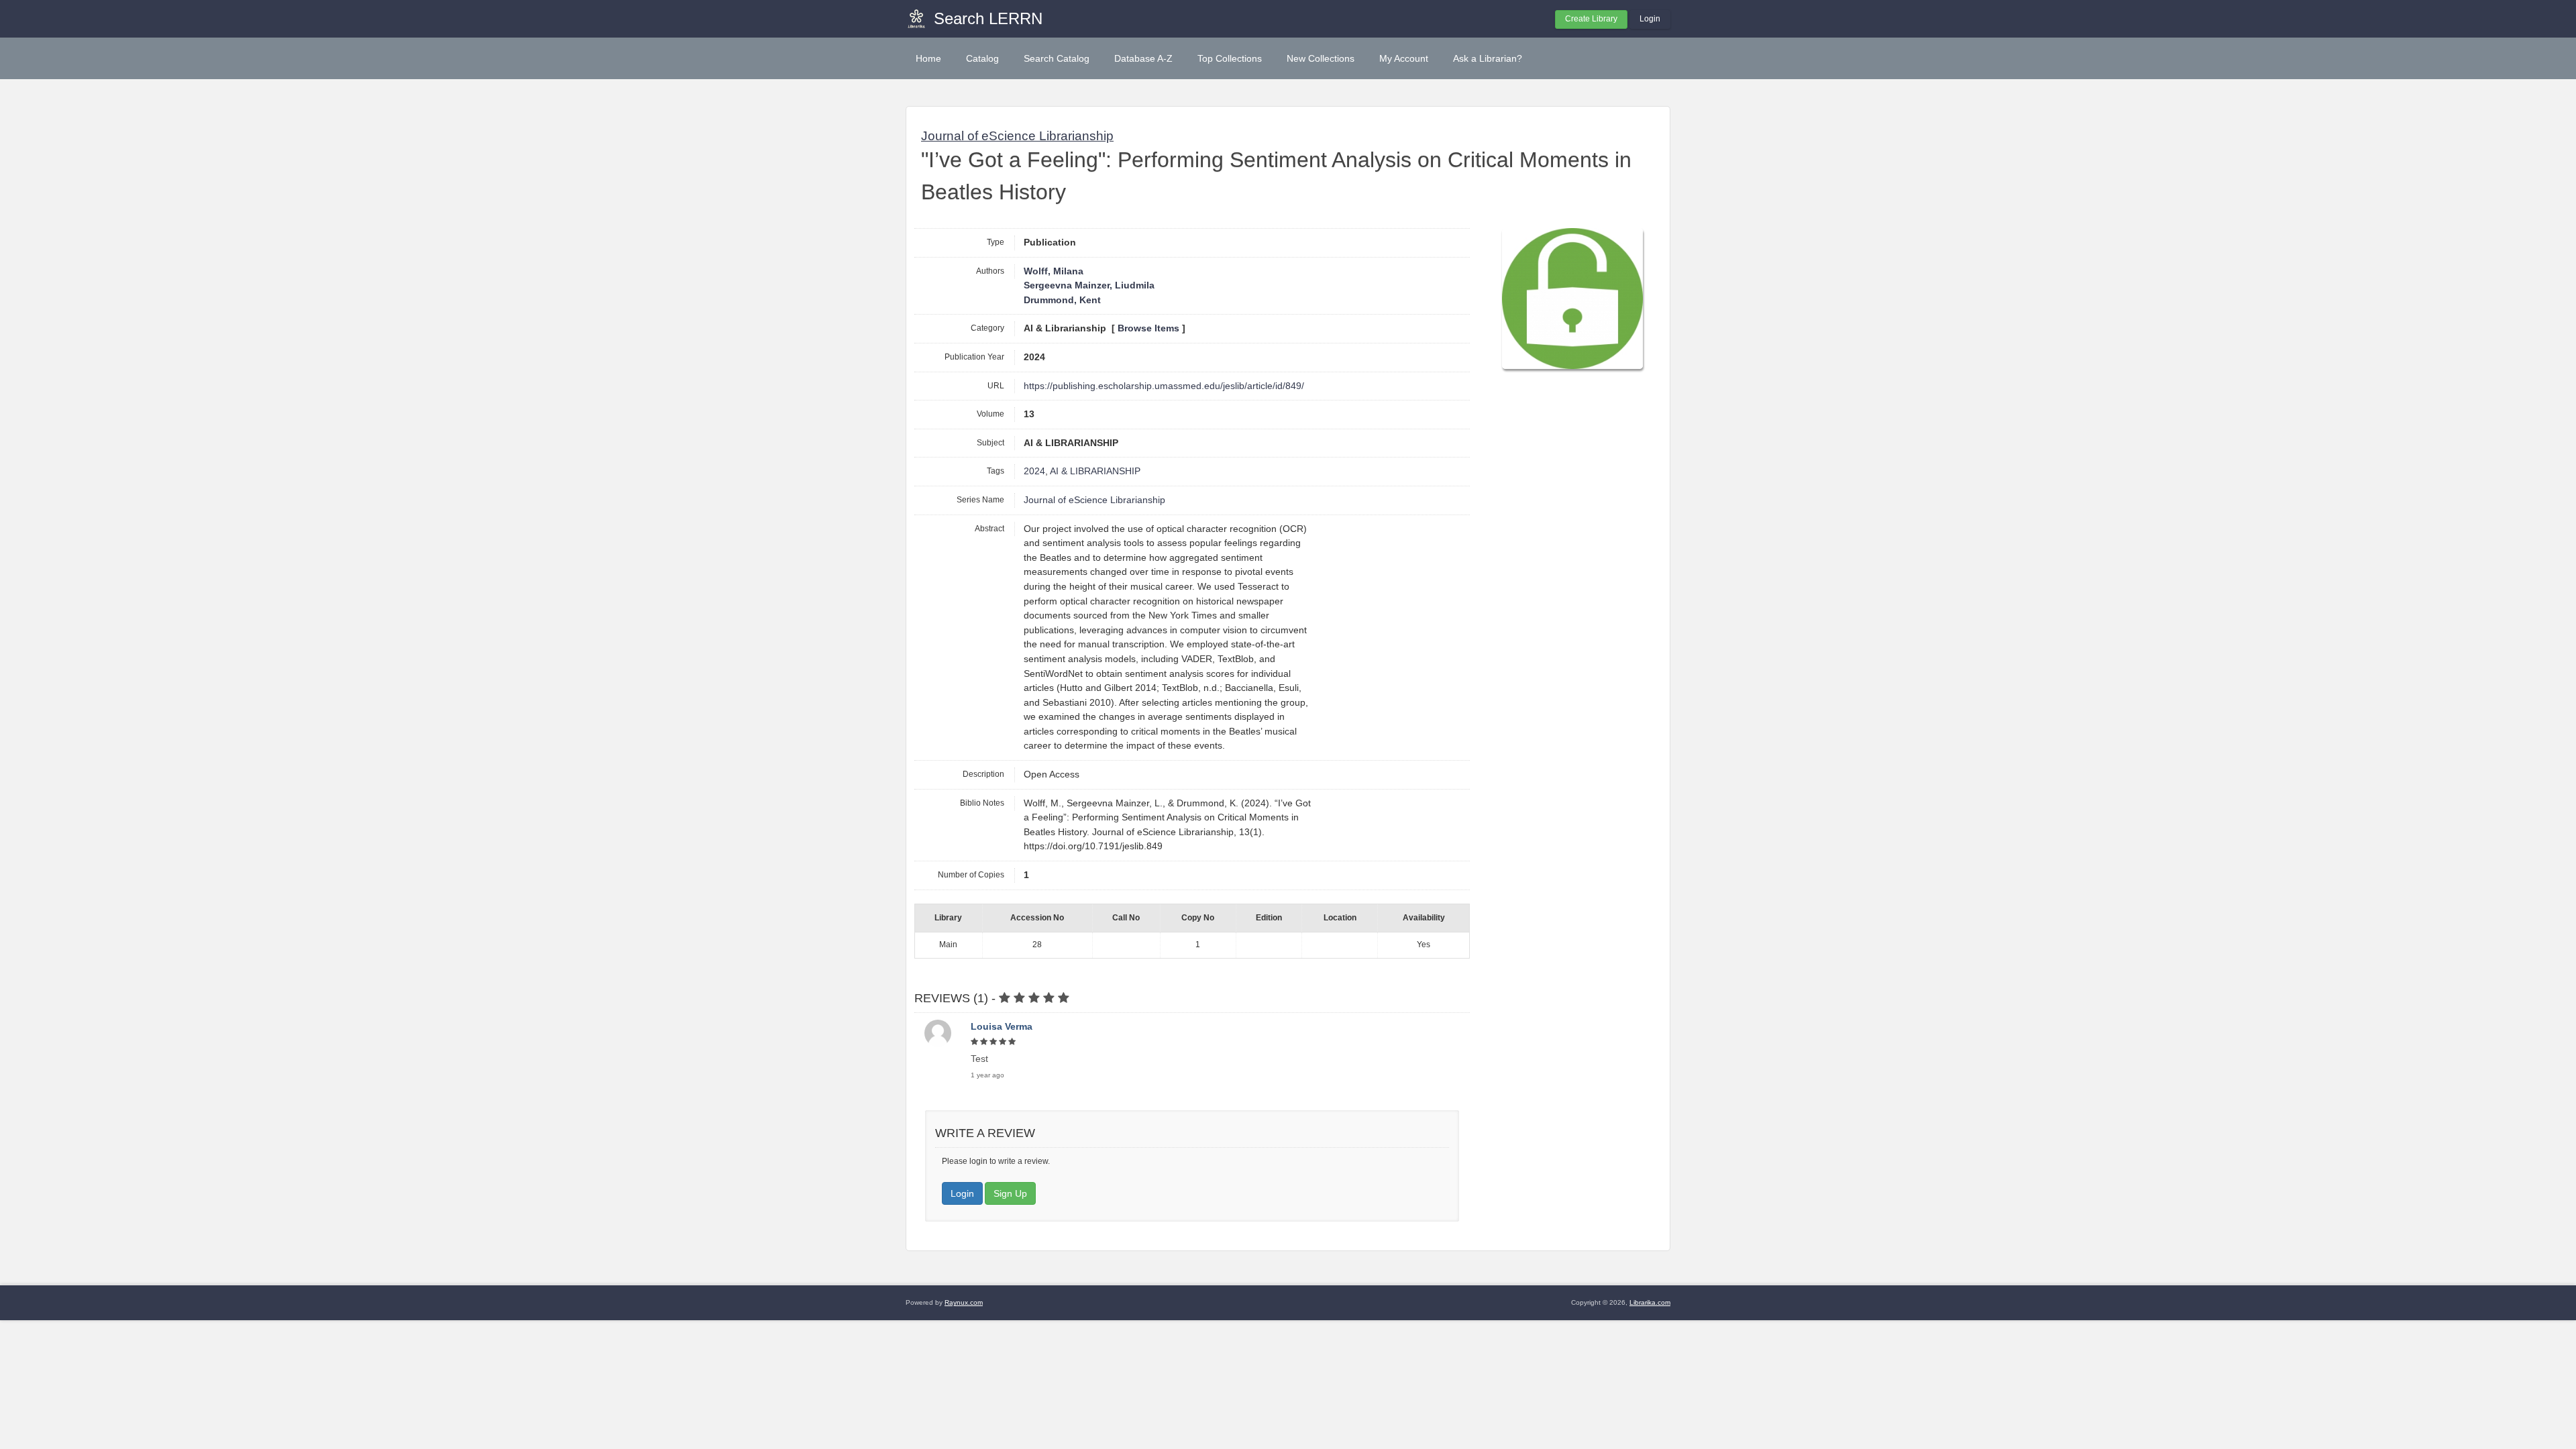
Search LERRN (988, 18)
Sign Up (1010, 1193)
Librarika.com (1650, 1302)
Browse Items (1148, 328)
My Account (1404, 58)
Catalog (982, 58)
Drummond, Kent (1062, 300)
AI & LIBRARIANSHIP (1095, 471)
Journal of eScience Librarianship (1017, 136)
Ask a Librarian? (1488, 58)
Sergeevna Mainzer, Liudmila (1089, 285)
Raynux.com (964, 1302)
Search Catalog (1057, 58)
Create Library (1591, 19)
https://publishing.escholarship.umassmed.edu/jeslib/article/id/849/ (1164, 386)
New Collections (1321, 58)
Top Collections (1230, 58)
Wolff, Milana (1054, 271)
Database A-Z (1143, 58)
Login (1650, 19)
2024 (1034, 471)
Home (928, 58)
